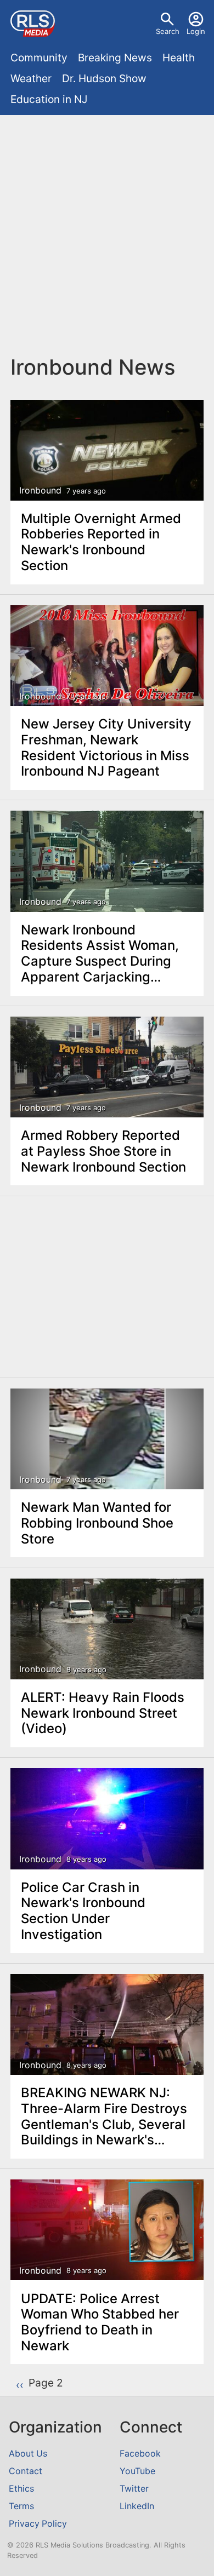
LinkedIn (137, 2506)
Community (39, 58)
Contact (26, 2471)
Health (179, 58)
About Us (28, 2454)
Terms (21, 2506)
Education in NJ (49, 99)
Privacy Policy (38, 2524)
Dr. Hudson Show (104, 78)
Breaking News (115, 58)
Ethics (21, 2489)
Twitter (134, 2489)
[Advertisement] (107, 235)
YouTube (137, 2471)
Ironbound (40, 490)
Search (168, 31)
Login (196, 31)
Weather (31, 78)
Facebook (140, 2454)
